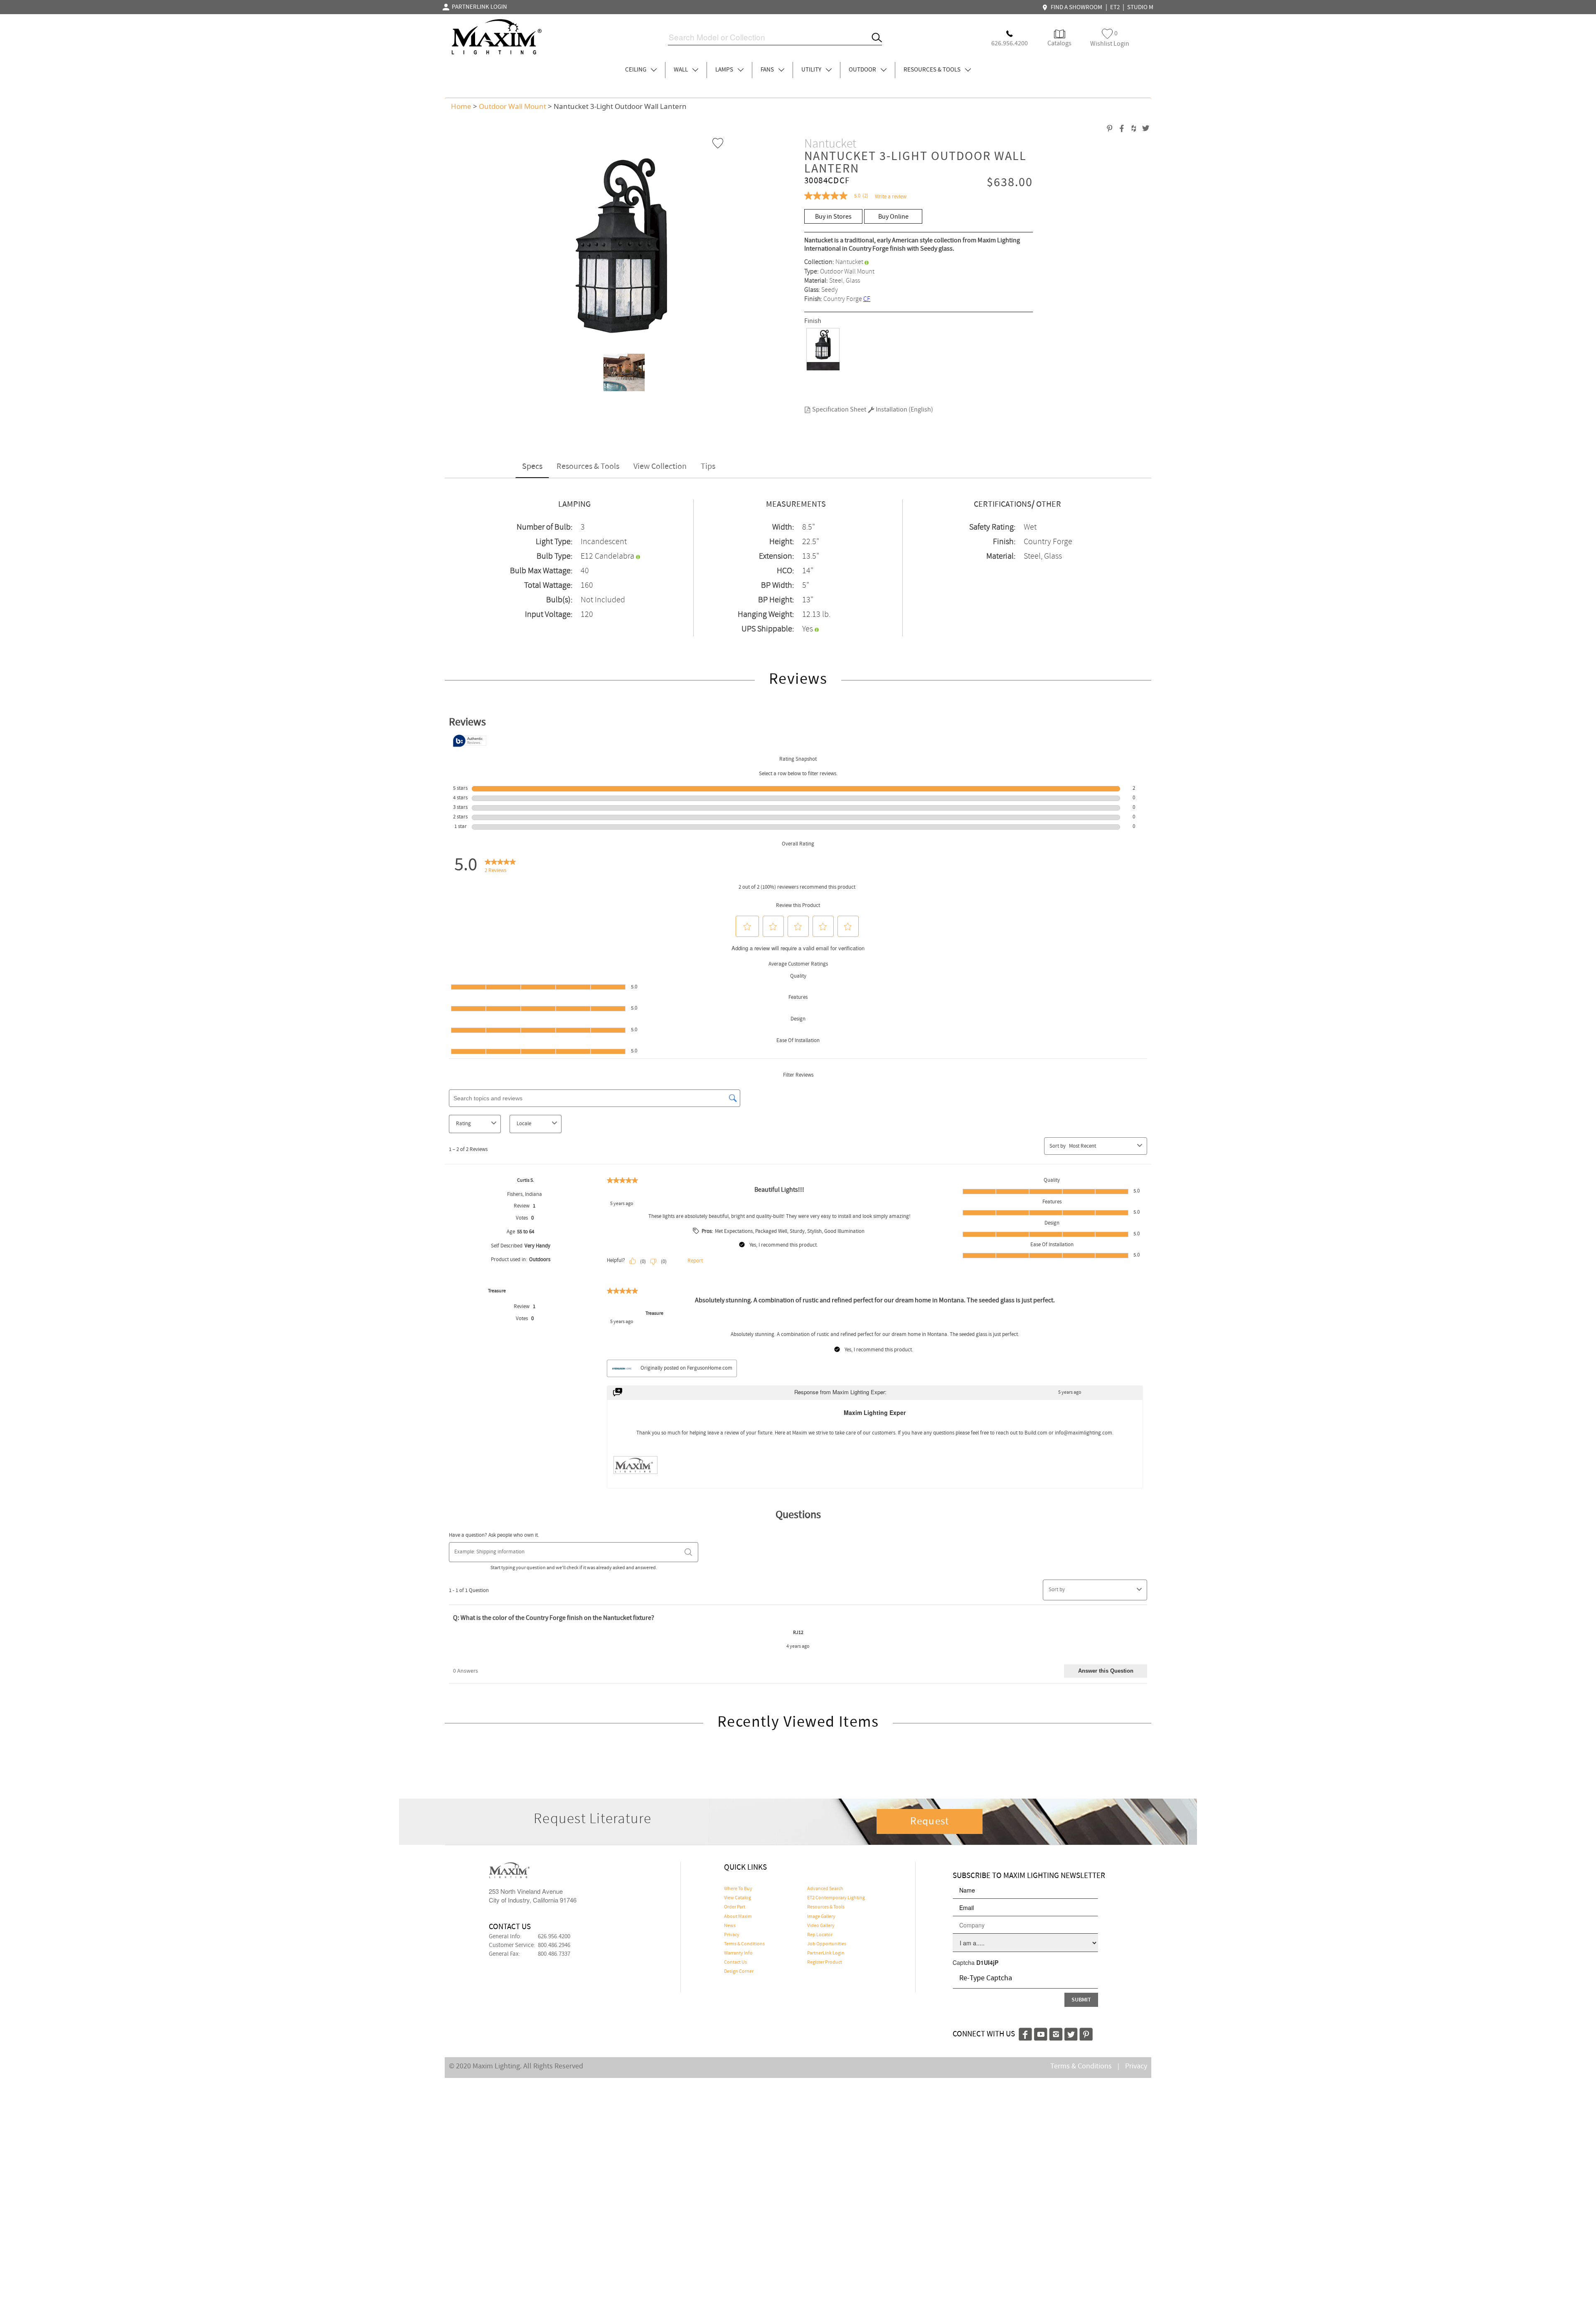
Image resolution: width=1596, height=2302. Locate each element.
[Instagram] (1056, 2033)
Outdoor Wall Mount (512, 106)
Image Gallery (821, 1917)
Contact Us (735, 1962)
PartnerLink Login (826, 1953)
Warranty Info (738, 1953)
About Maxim (738, 1917)
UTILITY (812, 70)
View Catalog (738, 1898)
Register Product (825, 1962)
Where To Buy (738, 1889)
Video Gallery (821, 1926)
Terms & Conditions (744, 1944)
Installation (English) (904, 410)
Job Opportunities (827, 1944)
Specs (532, 467)
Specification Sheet (839, 410)
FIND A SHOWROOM (1075, 7)
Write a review (891, 197)
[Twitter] (1071, 2033)
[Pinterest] (1086, 2033)
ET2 (1115, 7)
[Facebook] (1025, 2033)
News (730, 1926)
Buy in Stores (833, 217)
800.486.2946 (554, 1945)
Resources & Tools (588, 467)
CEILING (636, 70)
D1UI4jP (987, 1962)
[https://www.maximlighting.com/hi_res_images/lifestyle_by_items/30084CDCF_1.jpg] (621, 372)
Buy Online (893, 217)
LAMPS (725, 70)
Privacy (732, 1935)
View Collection (660, 467)
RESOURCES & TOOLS (933, 70)
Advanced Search (825, 1889)
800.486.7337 (554, 1954)
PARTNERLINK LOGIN (478, 7)
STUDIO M (1140, 7)
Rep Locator (820, 1935)
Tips (708, 467)
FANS (768, 70)
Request (930, 1821)
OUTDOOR (863, 70)
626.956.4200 (554, 1937)
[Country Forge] (823, 349)
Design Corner (739, 1972)
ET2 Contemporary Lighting (836, 1898)
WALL (681, 70)
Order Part (735, 1907)
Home (461, 106)
